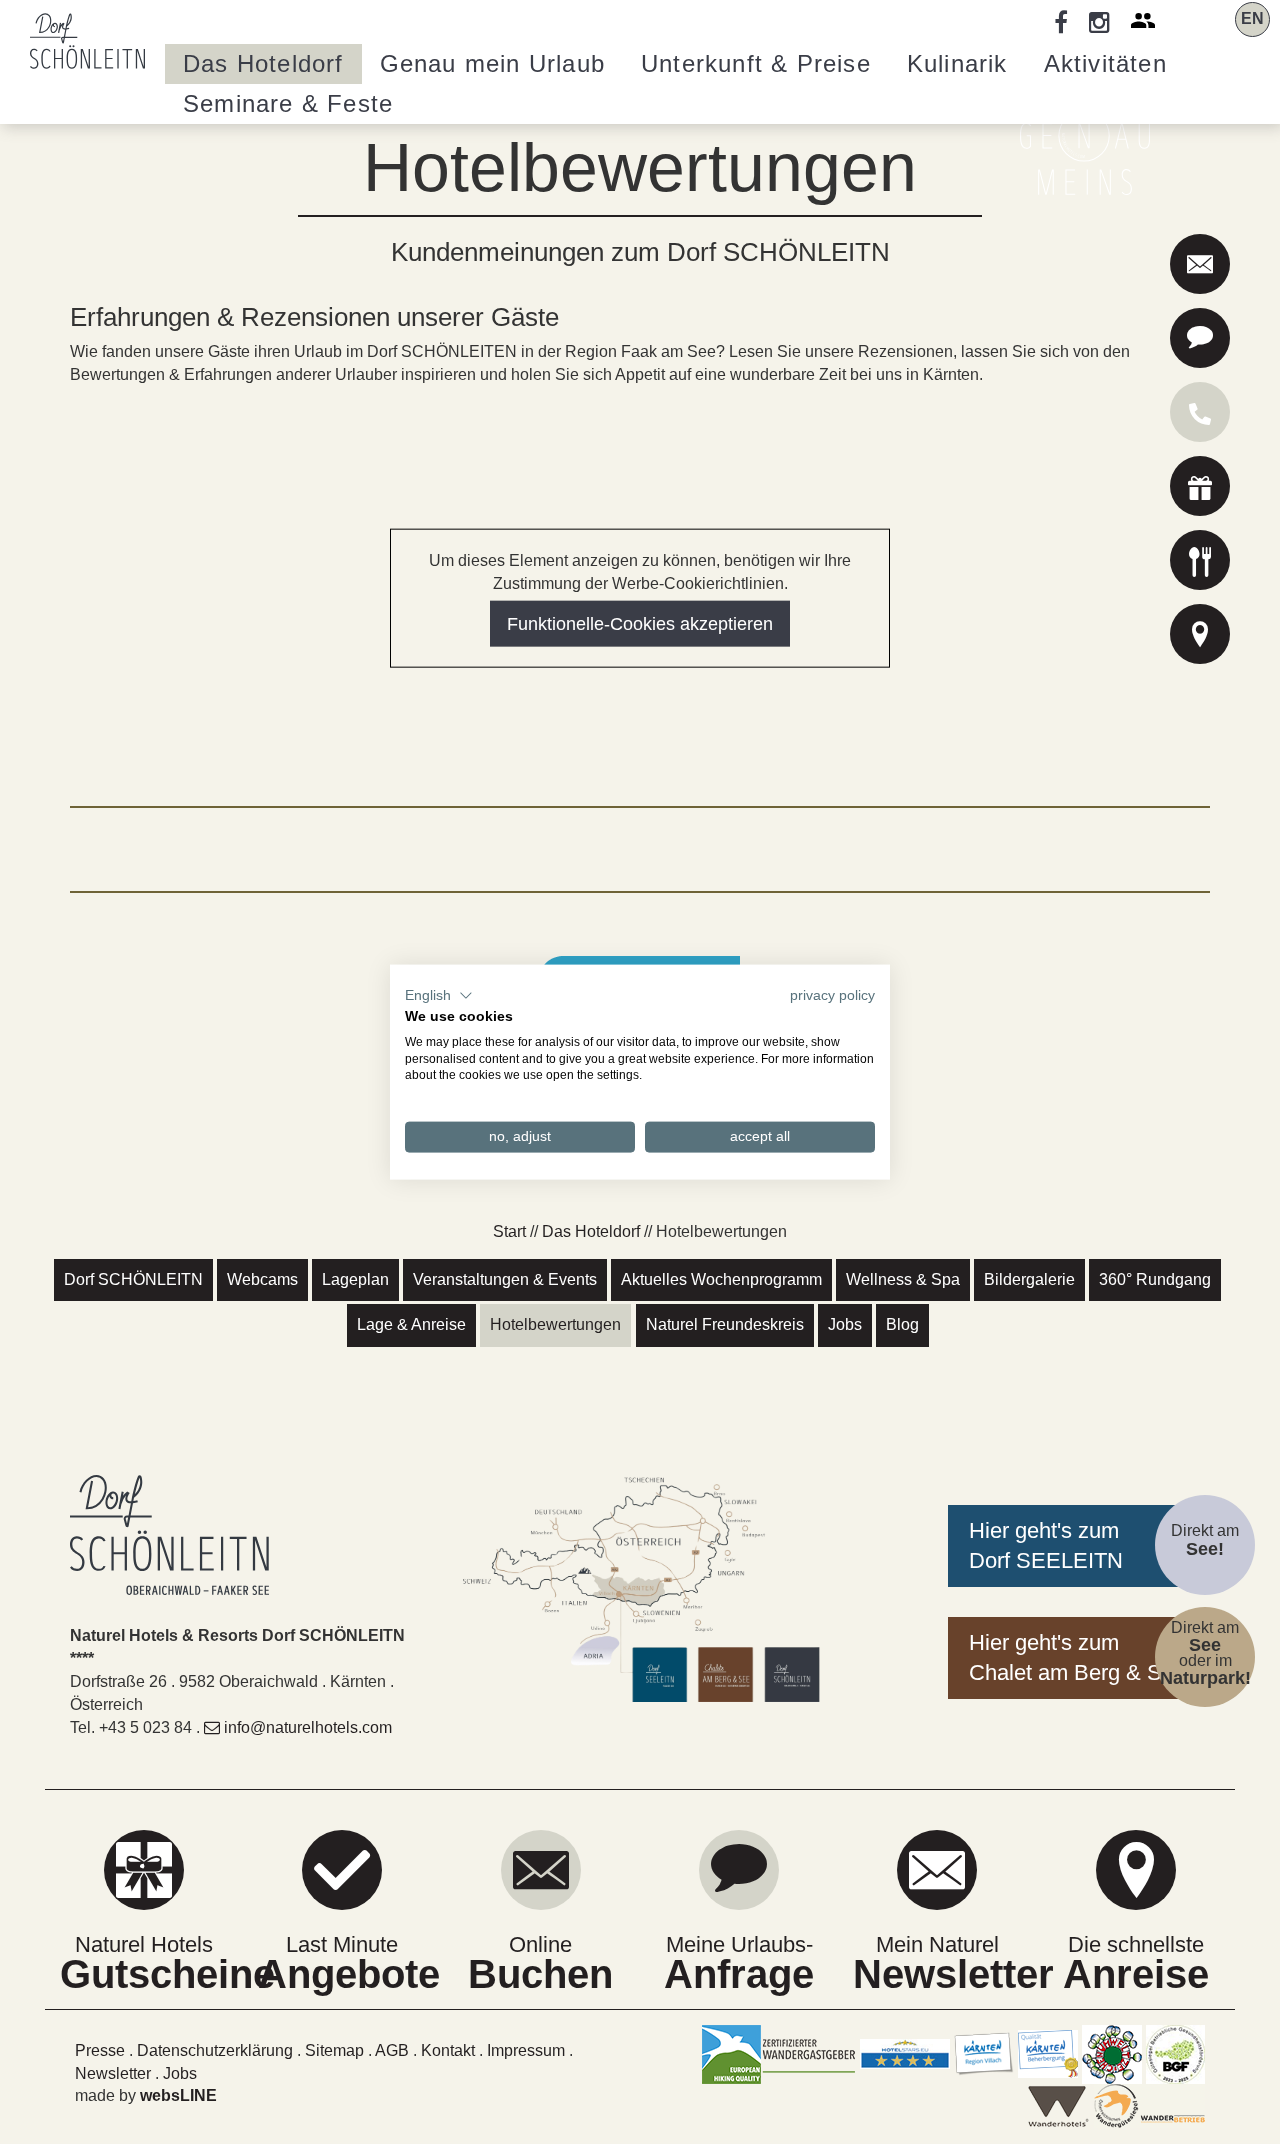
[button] (439, 996)
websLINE (178, 2095)
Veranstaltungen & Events (505, 1279)
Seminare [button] (288, 103)
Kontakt (448, 2050)
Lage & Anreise (411, 1324)
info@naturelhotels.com (308, 1727)
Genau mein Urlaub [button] (492, 63)
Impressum (526, 2050)
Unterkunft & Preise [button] (756, 63)
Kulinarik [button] (957, 63)
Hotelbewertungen (555, 1324)
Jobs (845, 1324)
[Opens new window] (1200, 489)
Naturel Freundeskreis (725, 1324)
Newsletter (113, 2073)
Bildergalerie (1029, 1279)
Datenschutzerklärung (215, 2050)
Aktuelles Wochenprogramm (721, 1279)
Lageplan (355, 1279)
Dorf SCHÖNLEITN (133, 1279)
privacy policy (832, 995)
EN (1252, 18)
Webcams (262, 1279)
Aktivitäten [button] (1105, 63)
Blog (902, 1324)
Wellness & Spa (903, 1279)
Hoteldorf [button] (263, 63)
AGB (392, 2050)
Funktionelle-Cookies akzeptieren (640, 623)
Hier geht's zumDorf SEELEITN (1046, 1545)
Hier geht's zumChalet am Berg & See (1077, 1657)
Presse (100, 2050)
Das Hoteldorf (591, 1231)
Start (509, 1231)
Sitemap (334, 2050)
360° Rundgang (1155, 1279)
